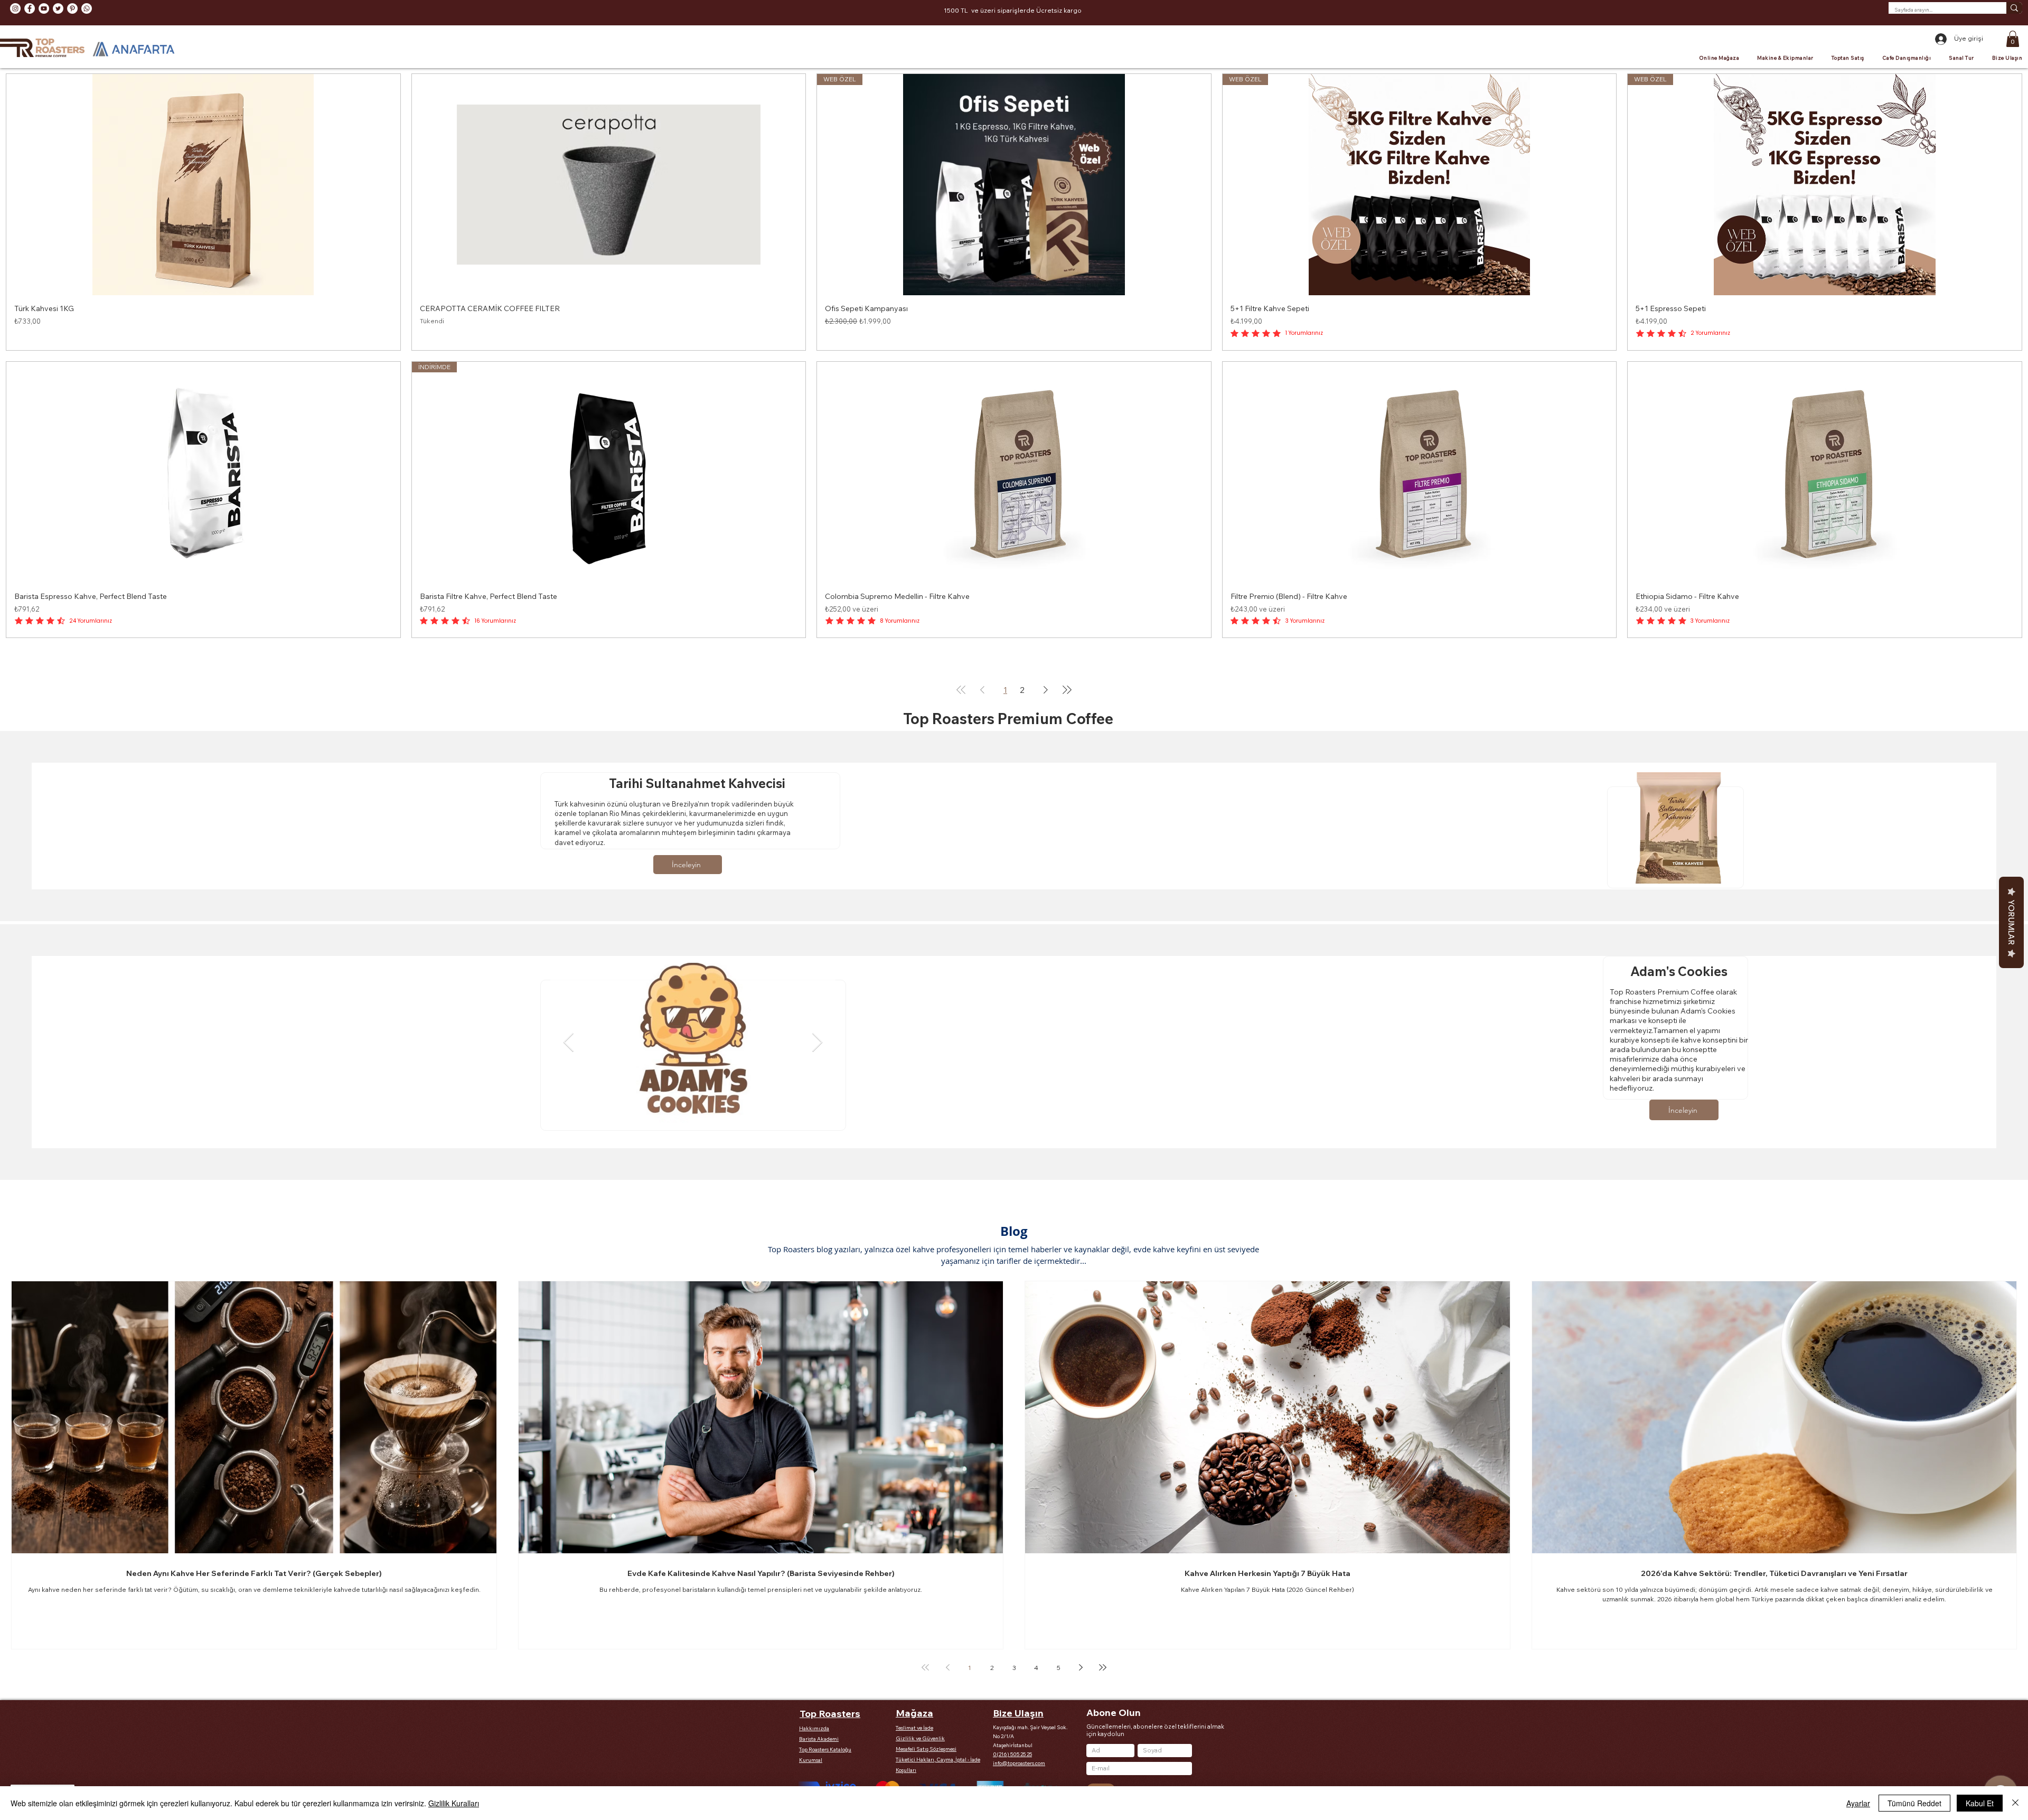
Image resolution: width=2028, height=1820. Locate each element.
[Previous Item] (569, 1043)
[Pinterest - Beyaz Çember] (72, 8)
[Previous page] (947, 1667)
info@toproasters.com (1019, 1763)
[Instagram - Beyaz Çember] (15, 8)
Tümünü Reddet (1914, 1803)
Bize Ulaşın (1018, 1713)
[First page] (925, 1667)
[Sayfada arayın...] (2014, 8)
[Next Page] (1046, 690)
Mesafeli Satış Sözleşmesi (926, 1749)
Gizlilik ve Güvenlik (920, 1738)
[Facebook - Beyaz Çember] (30, 8)
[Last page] (1103, 1667)
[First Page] (961, 690)
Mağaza (914, 1713)
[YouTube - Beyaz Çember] (44, 8)
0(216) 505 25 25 (1012, 1754)
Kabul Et (1980, 1803)
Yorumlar (2011, 922)
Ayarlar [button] (1858, 1803)
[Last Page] (1067, 690)
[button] (2013, 39)
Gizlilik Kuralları (454, 1803)
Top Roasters (830, 1714)
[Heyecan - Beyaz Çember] (58, 8)
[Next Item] (817, 1043)
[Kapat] (2015, 1803)
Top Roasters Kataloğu (825, 1749)
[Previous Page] (982, 690)
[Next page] (1081, 1667)
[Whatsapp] (87, 8)
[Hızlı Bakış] (203, 185)
